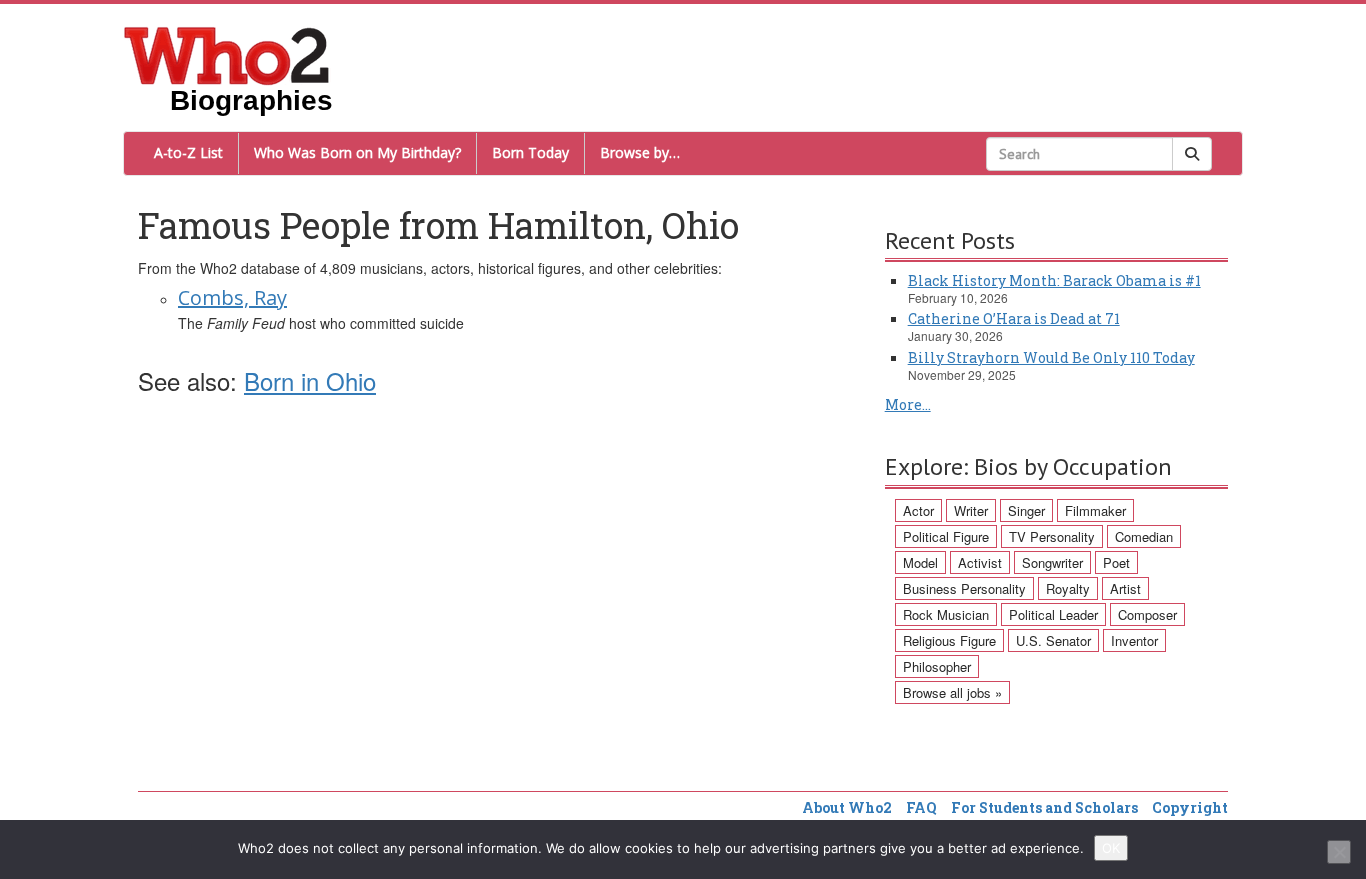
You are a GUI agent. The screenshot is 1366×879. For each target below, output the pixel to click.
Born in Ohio (310, 380)
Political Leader (1053, 614)
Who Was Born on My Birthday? (357, 152)
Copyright (1190, 807)
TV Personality (1052, 536)
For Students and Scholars (1044, 807)
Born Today (530, 152)
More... (908, 404)
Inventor (1134, 640)
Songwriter (1052, 562)
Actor (918, 510)
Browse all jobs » (952, 692)
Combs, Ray (232, 297)
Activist (980, 562)
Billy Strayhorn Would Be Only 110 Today (1051, 357)
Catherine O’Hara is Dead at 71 (1014, 318)
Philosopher (937, 666)
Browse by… (640, 152)
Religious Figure (949, 640)
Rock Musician (946, 614)
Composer (1147, 614)
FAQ (921, 807)
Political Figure (946, 536)
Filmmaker (1095, 510)
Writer (971, 510)
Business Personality (964, 588)
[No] (1339, 852)
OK (1111, 848)
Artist (1125, 588)
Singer (1026, 510)
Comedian (1144, 536)
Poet (1116, 562)
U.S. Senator (1053, 640)
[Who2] (227, 54)
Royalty (1068, 588)
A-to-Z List (188, 152)
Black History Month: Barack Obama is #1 (1054, 280)
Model (920, 562)
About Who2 (847, 807)
